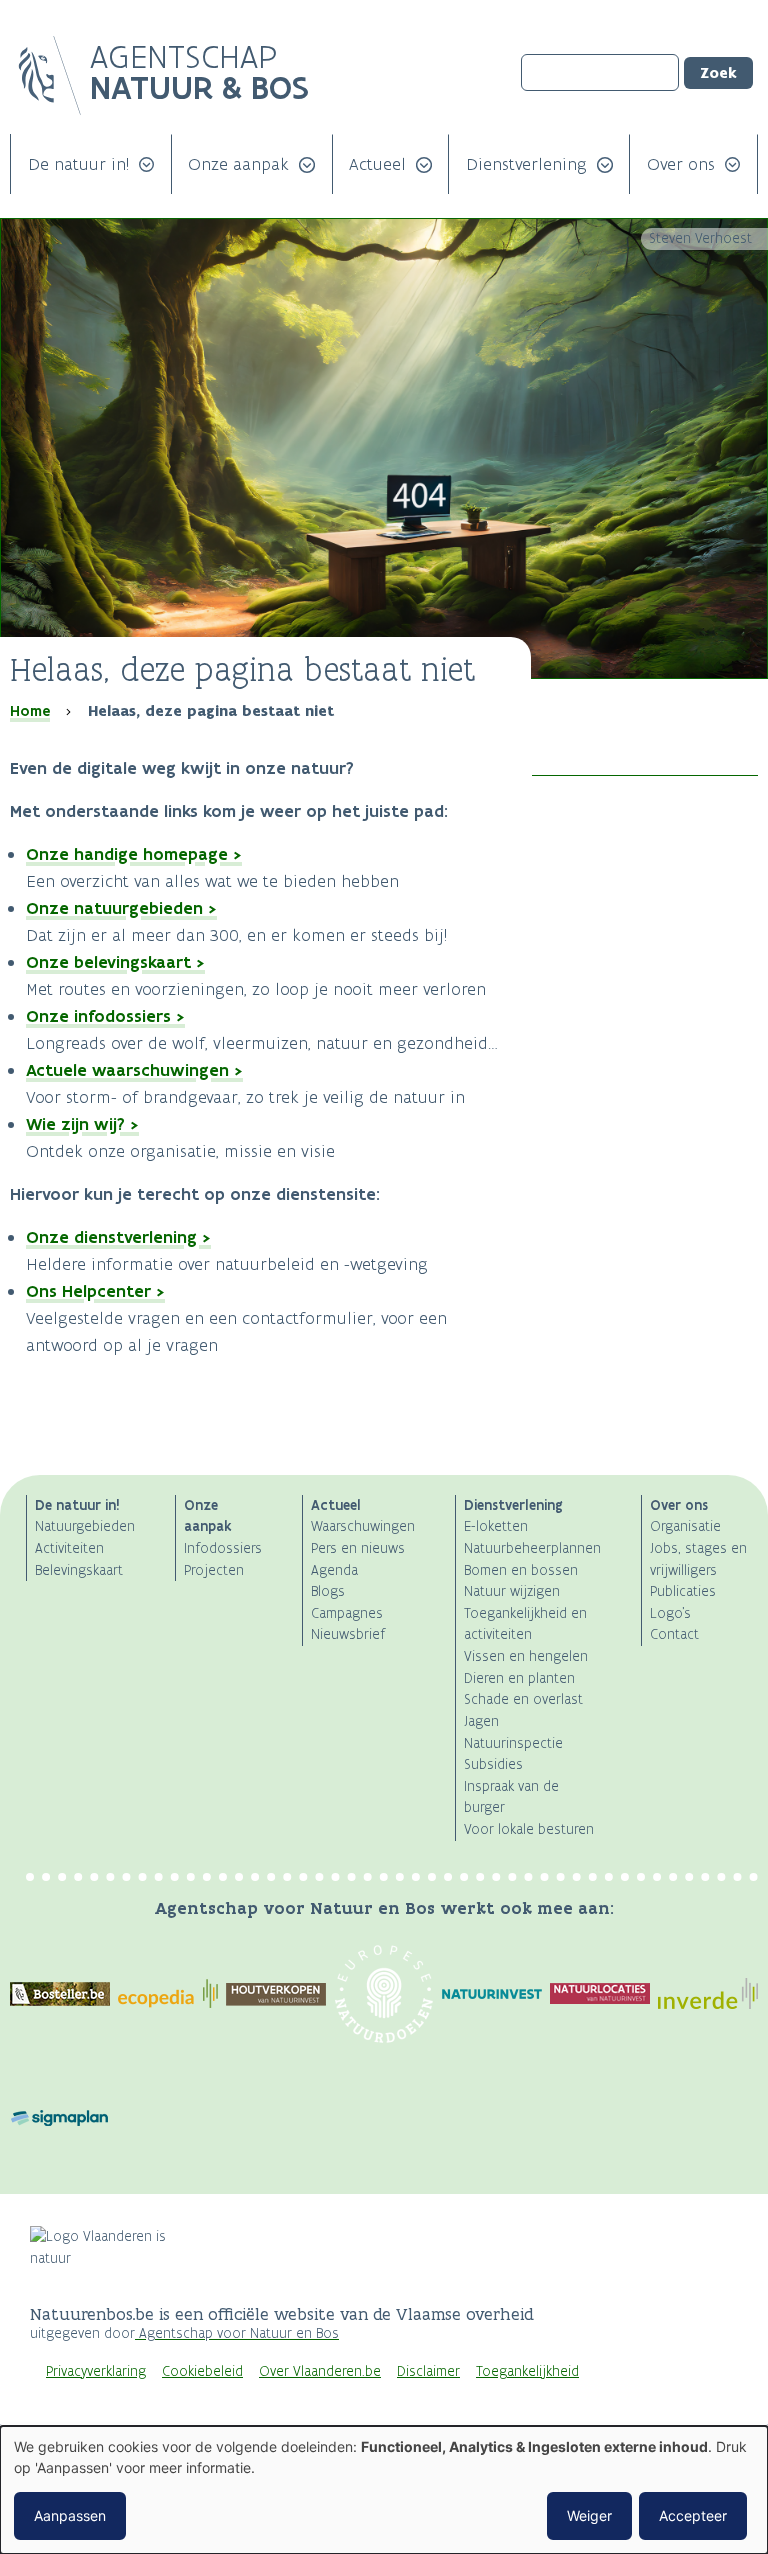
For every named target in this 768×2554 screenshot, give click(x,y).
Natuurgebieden (85, 1526)
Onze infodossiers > (105, 1016)
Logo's (670, 1613)
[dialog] (384, 2490)
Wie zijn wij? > (82, 1124)
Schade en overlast (523, 1699)
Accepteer (693, 2515)
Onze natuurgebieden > (121, 908)
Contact (674, 1634)
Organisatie (685, 1526)
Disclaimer (428, 2371)
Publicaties (683, 1591)
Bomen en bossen (521, 1570)
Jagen (481, 1721)
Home (30, 711)
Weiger (589, 2515)
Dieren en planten (519, 1678)
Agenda (334, 1570)
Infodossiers (223, 1548)
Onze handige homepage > (134, 854)
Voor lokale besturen (529, 1829)
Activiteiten (69, 1548)
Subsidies (493, 1764)
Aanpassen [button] (70, 2515)
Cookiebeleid (202, 2371)
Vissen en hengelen (526, 1656)
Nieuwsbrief (348, 1634)
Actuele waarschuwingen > (134, 1070)
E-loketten (496, 1526)
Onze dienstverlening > (118, 1237)
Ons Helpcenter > (95, 1291)
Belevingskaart (79, 1570)
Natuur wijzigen (512, 1591)
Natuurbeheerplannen (532, 1548)
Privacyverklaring (96, 2371)
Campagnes (347, 1613)
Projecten (214, 1570)
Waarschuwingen (363, 1526)
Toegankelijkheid (527, 2371)
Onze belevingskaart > (115, 962)
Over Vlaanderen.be (320, 2371)
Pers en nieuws (358, 1548)
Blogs (328, 1591)
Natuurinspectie (513, 1743)
